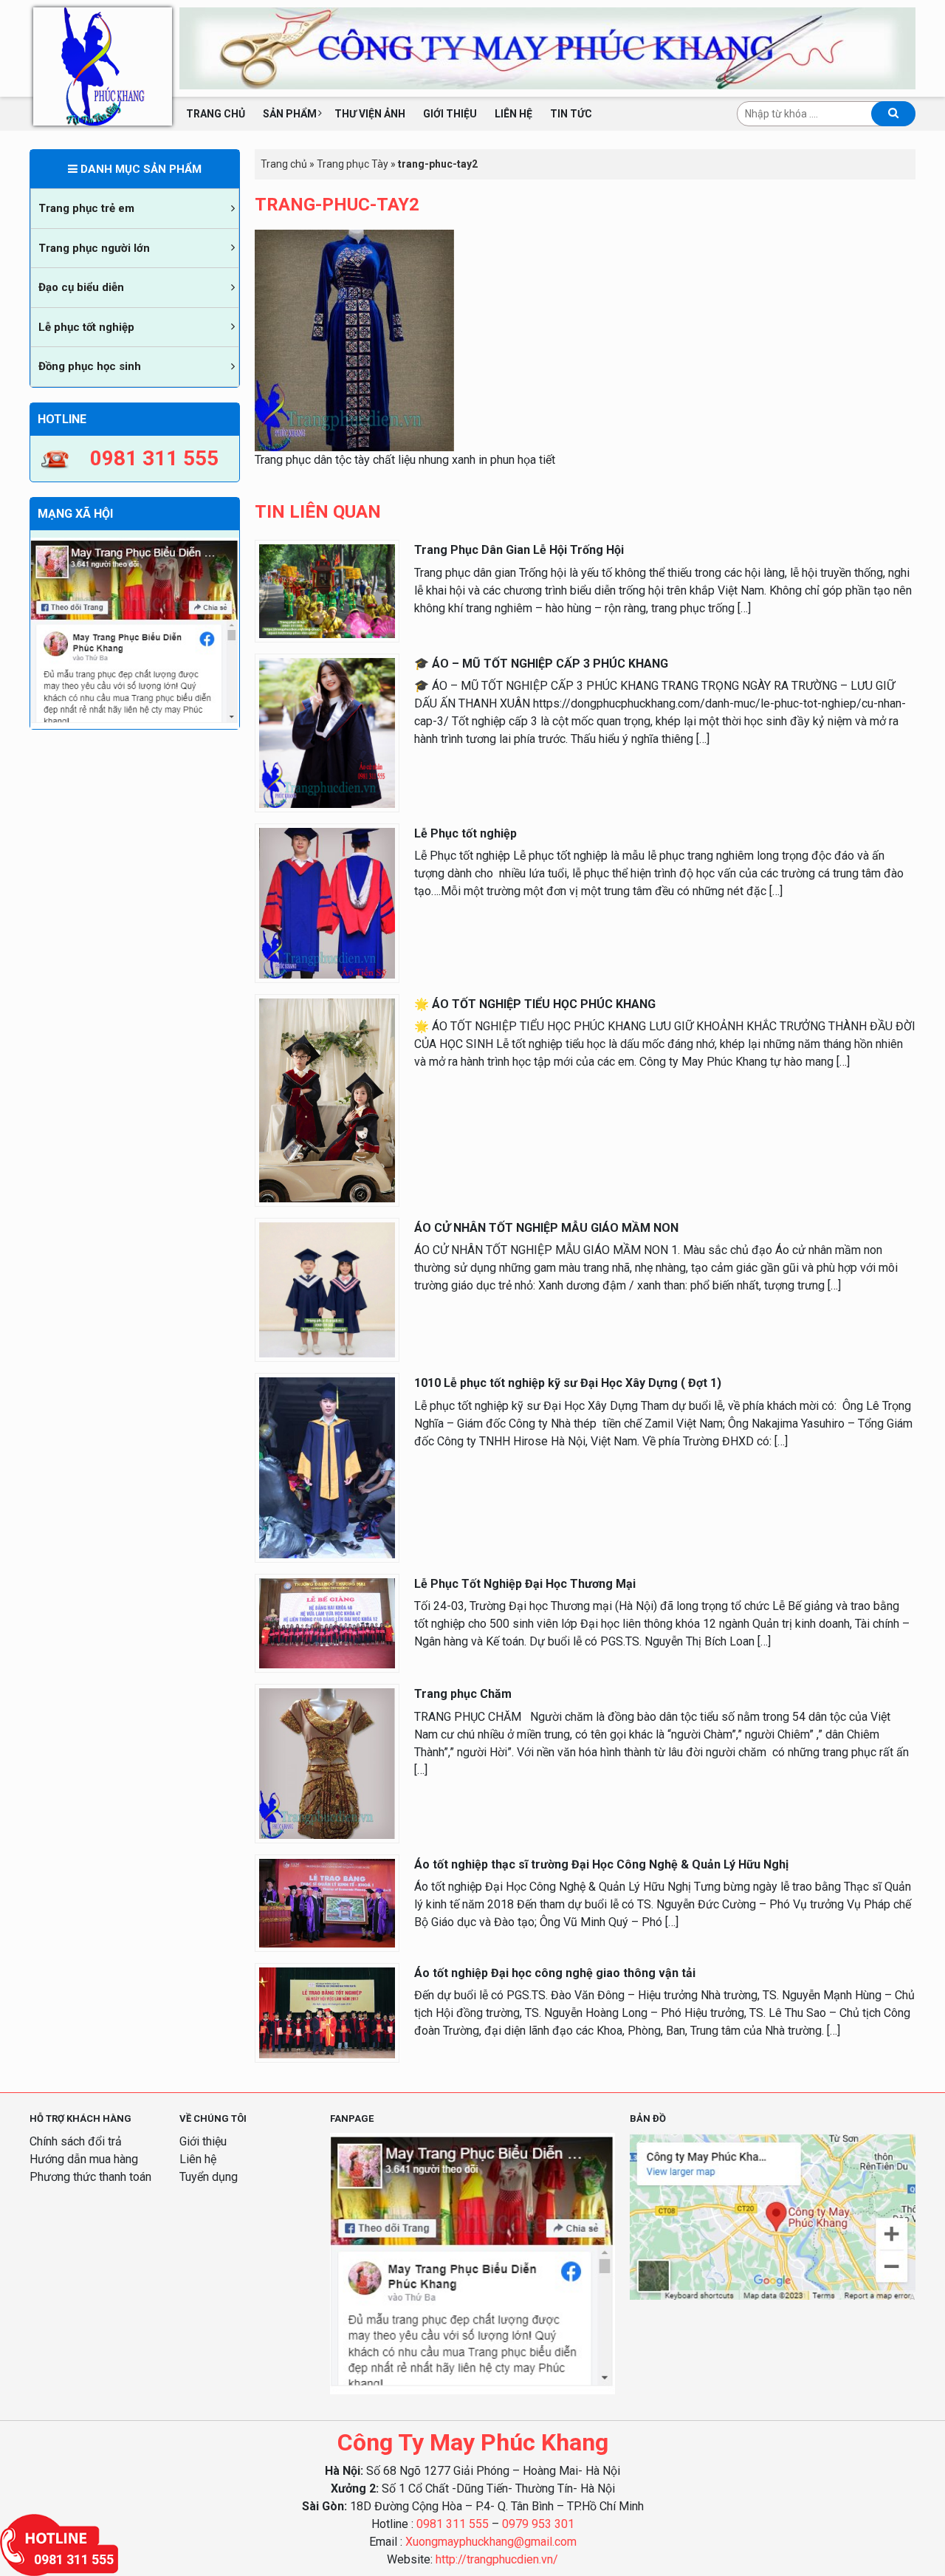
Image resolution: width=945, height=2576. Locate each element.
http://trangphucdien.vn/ (497, 2559)
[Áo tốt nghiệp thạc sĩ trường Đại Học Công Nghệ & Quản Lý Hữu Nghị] (327, 1902)
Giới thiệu (450, 114)
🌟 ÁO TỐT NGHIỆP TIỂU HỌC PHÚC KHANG (535, 1004)
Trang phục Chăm (463, 1694)
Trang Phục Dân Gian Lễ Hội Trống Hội (519, 550)
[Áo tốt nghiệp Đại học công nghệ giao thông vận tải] (327, 2012)
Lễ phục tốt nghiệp (86, 327)
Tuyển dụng (209, 2177)
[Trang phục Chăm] (327, 1763)
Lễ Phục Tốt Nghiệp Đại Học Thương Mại (525, 1584)
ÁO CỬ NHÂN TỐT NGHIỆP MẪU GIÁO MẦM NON (546, 1228)
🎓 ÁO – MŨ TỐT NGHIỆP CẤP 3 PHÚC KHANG (541, 664)
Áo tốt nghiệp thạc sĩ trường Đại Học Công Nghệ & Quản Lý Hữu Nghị (601, 1864)
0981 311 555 (453, 2524)
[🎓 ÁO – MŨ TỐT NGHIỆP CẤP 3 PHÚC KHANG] (327, 732)
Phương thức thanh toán (90, 2177)
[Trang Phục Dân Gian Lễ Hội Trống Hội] (327, 590)
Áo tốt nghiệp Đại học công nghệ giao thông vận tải (555, 1973)
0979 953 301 (538, 2524)
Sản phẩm (290, 114)
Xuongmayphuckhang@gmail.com (491, 2542)
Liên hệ (513, 114)
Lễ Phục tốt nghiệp (465, 833)
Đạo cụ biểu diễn (81, 287)
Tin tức (571, 114)
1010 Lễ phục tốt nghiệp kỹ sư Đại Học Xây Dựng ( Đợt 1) (568, 1383)
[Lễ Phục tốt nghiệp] (327, 903)
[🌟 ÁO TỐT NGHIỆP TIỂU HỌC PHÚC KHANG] (327, 1099)
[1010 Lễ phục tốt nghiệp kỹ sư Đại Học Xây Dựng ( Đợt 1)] (327, 1467)
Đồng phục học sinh (90, 366)
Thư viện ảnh (370, 114)
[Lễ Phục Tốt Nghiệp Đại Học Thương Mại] (327, 1622)
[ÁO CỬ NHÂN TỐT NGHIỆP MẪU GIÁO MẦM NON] (327, 1289)
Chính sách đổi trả (76, 2141)
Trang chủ (216, 114)
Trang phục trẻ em (86, 208)
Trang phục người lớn (94, 248)
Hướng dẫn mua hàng (84, 2159)
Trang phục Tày (353, 164)
